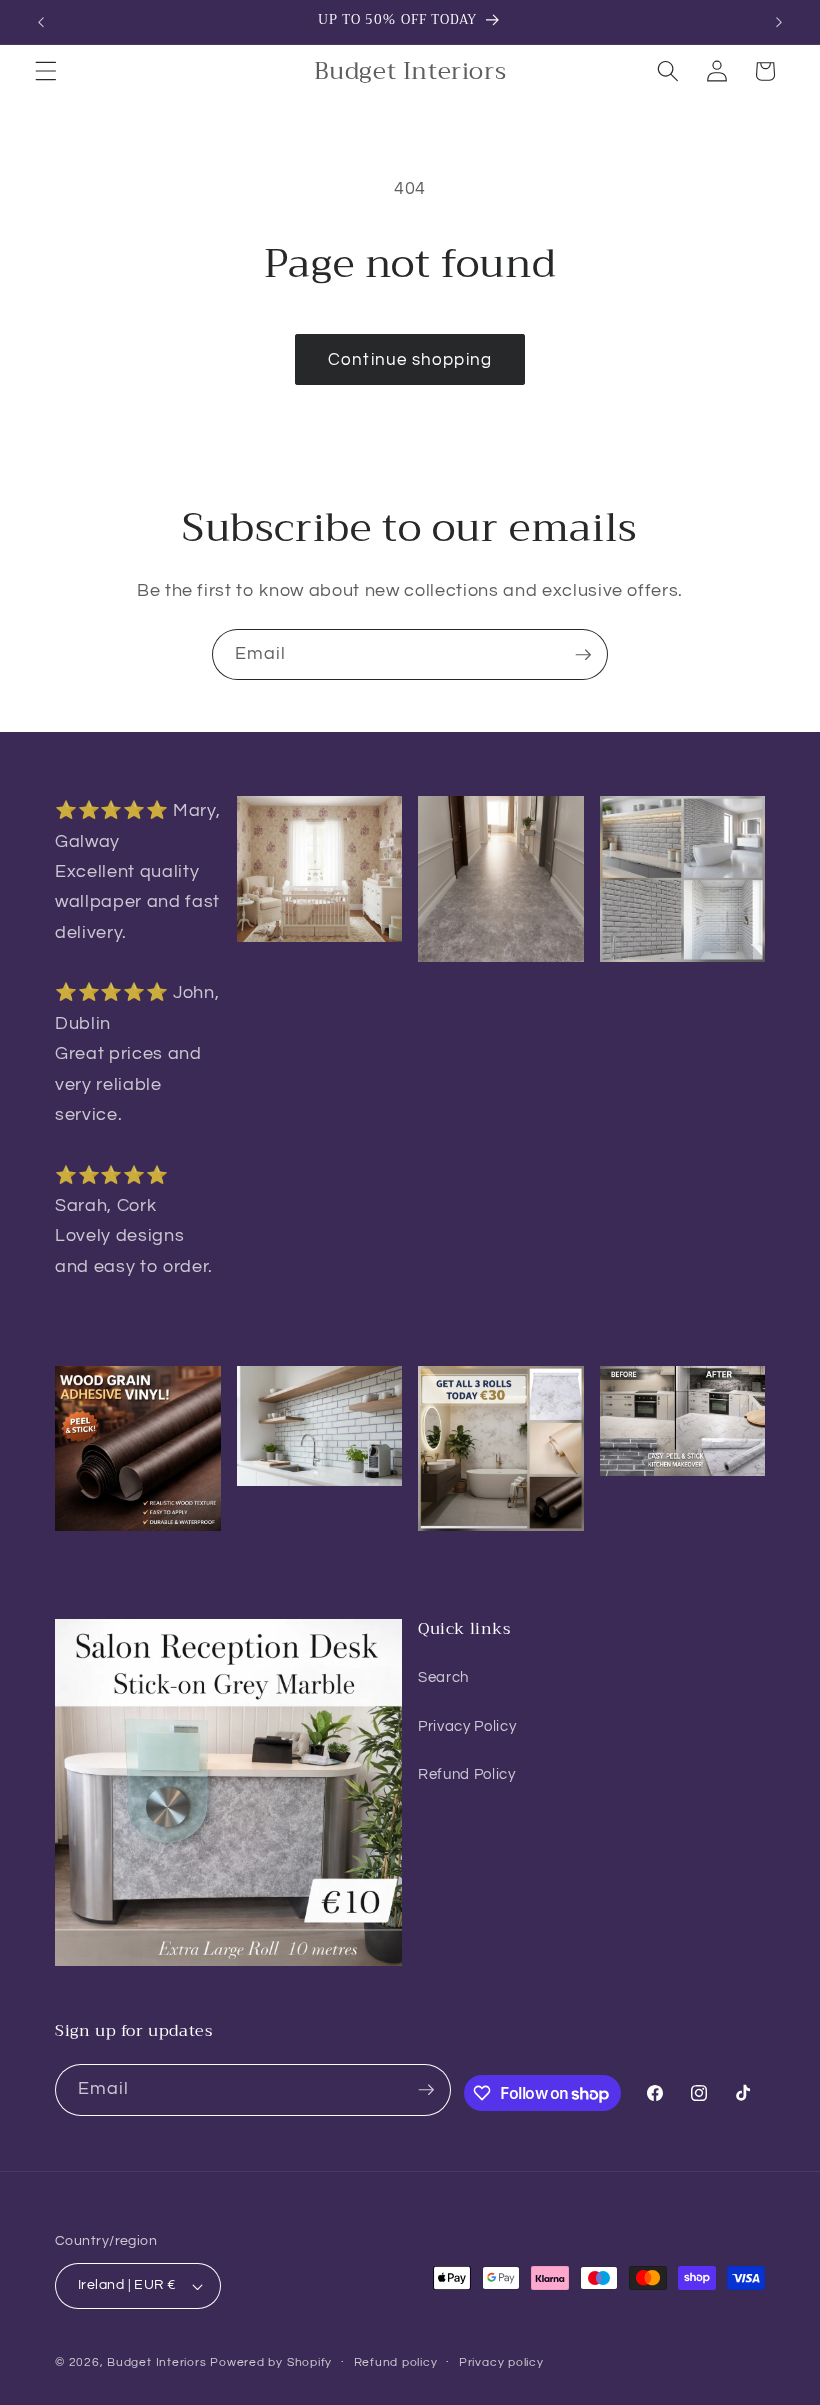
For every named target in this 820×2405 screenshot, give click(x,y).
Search (443, 1677)
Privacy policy (501, 2362)
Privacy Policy (467, 1726)
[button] (46, 71)
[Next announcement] (779, 22)
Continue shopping (410, 359)
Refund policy (396, 2362)
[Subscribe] (583, 655)
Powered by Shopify (271, 2362)
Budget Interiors (156, 2362)
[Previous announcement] (41, 22)
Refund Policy (467, 1774)
